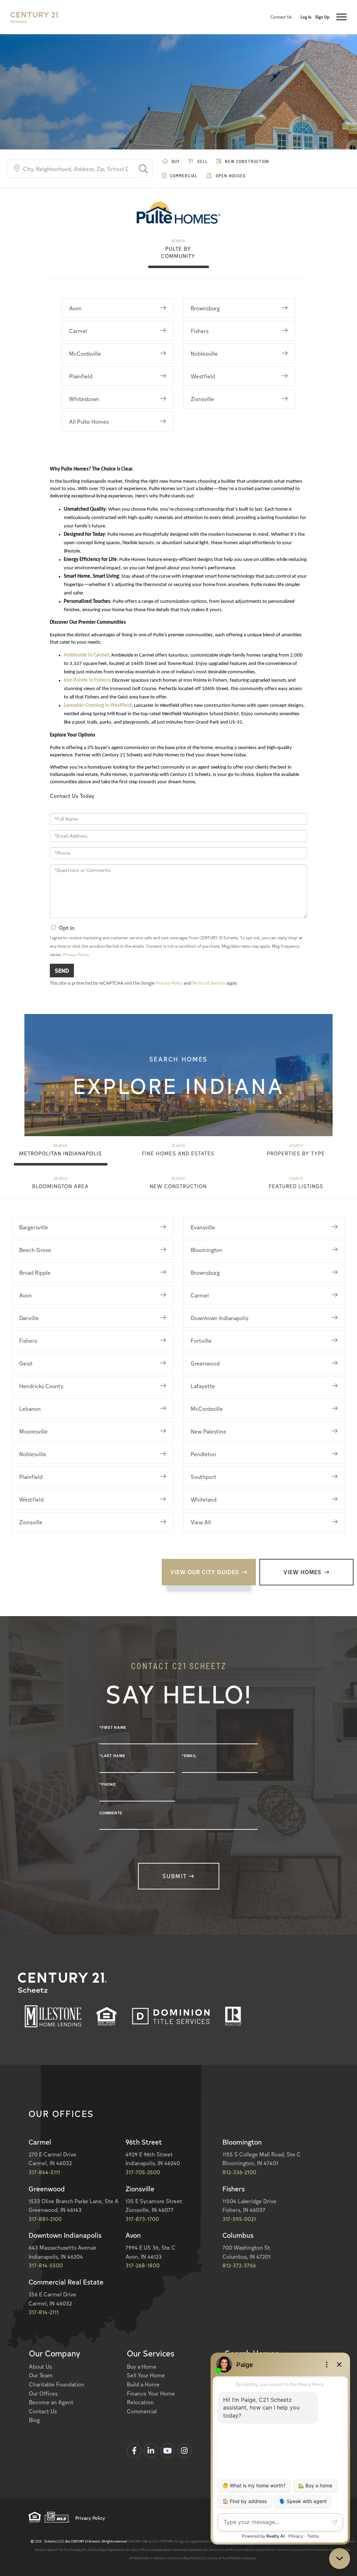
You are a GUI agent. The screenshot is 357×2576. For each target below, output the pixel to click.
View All (201, 1522)
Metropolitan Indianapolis (60, 1153)
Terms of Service (209, 983)
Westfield (203, 376)
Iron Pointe (76, 680)
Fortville (201, 1340)
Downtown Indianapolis (219, 1318)
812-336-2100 (239, 2172)
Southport (204, 1476)
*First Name (113, 1727)
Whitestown (84, 399)
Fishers (200, 331)
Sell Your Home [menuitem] (146, 2375)
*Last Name (112, 1756)
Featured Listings (296, 1186)
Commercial (183, 176)
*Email (189, 1756)
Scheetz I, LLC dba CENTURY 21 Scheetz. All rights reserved (81, 2541)
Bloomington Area (60, 1186)
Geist (26, 1363)
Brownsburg (205, 308)
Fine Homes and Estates (178, 1153)
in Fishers (99, 680)
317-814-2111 (44, 2312)
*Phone (108, 1784)
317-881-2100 (45, 2219)
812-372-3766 (239, 2265)
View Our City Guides (205, 1572)
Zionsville (202, 399)
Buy (175, 161)
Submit (175, 1876)
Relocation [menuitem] (140, 2402)
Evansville (203, 1227)
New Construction (246, 161)
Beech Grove (35, 1250)
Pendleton (203, 1454)
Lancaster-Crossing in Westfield (98, 706)
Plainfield (81, 376)
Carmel (78, 331)
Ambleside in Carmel (86, 655)
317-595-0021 (239, 2219)
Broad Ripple (35, 1272)
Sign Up (322, 17)
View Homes (302, 1572)
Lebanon (30, 1408)
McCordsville (85, 353)
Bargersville (34, 1227)
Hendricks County (41, 1386)
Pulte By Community (178, 252)
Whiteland (204, 1499)
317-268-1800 (143, 2265)
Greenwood (205, 1363)
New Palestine (208, 1431)
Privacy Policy (76, 954)
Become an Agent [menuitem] (51, 2402)
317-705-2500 (143, 2172)
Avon (75, 308)
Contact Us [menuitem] (43, 2411)
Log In (306, 17)
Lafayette (203, 1386)
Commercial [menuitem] (142, 2411)
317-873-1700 (142, 2219)
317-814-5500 (46, 2265)
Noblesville (204, 353)
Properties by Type (296, 1153)
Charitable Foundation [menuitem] (57, 2384)
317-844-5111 (44, 2172)
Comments (111, 1813)
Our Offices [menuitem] (43, 2393)
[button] (143, 169)
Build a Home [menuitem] (143, 2384)
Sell (202, 161)
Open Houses (230, 176)
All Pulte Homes (89, 421)
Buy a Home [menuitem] (142, 2366)
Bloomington (207, 1250)
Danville (29, 1318)
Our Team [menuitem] (41, 2375)
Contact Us (281, 17)
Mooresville (33, 1431)
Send (62, 970)
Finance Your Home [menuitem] (151, 2393)
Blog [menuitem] (34, 2420)
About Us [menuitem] (40, 2366)
